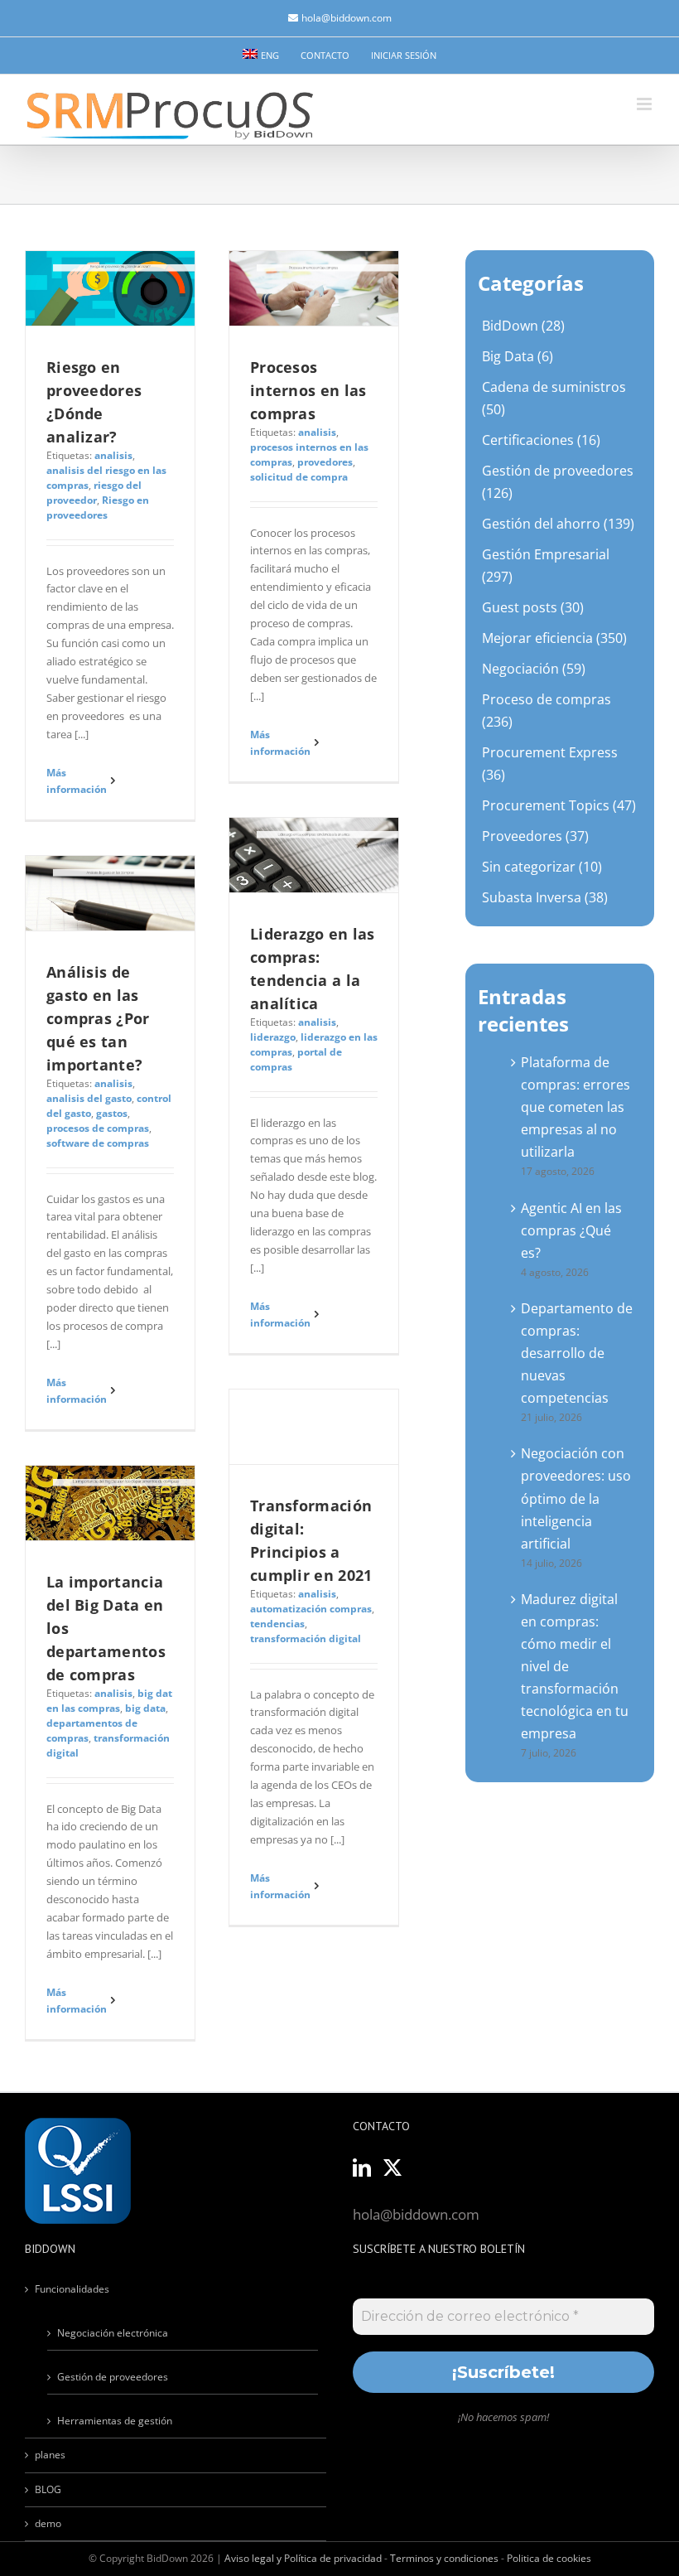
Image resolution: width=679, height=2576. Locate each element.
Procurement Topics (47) (559, 805)
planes (50, 2455)
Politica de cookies (549, 2558)
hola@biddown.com (347, 18)
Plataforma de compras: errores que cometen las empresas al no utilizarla (575, 1107)
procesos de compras (98, 1128)
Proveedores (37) (535, 836)
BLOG (48, 2489)
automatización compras (311, 1609)
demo (48, 2523)
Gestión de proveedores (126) (558, 482)
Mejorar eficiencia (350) (554, 638)
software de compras (98, 1143)
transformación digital (306, 1638)
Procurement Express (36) (550, 764)
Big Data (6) (518, 356)
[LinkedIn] (362, 2168)
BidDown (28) (523, 326)
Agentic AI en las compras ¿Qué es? (571, 1230)
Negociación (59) (534, 669)
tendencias (277, 1624)
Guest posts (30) (533, 607)
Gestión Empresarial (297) (546, 565)
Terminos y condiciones (444, 2558)
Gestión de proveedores (113, 2377)
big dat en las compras (109, 1701)
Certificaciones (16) (541, 440)
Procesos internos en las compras (308, 390)
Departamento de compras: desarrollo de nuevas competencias (577, 1353)
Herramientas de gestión (115, 2421)
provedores (325, 462)
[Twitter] (392, 2168)
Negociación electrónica (113, 2333)
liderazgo (273, 1037)
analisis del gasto (89, 1098)
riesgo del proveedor (94, 493)
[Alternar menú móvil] (645, 104)
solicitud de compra (299, 477)
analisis (113, 455)
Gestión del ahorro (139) (558, 524)
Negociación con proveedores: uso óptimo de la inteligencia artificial (576, 1498)
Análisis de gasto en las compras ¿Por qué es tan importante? (98, 1018)
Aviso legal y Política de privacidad (303, 2558)
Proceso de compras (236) (547, 710)
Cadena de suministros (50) (554, 398)
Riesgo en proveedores (98, 507)
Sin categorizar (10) (542, 867)
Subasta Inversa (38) (545, 897)
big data (145, 1708)
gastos (112, 1113)
